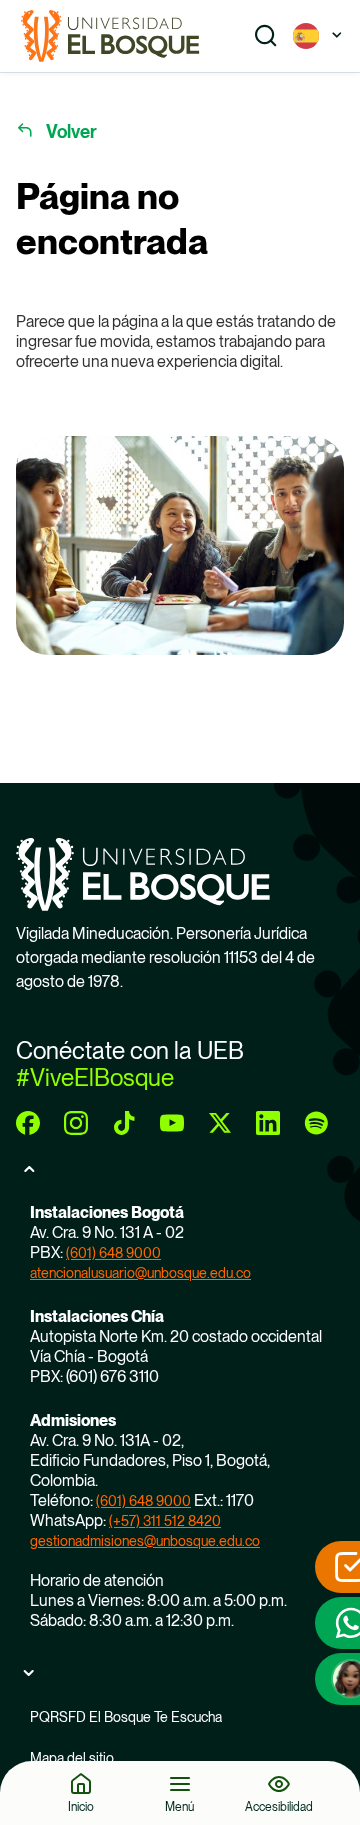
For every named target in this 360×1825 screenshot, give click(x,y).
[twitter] (220, 1123)
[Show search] (266, 36)
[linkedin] (268, 1123)
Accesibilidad (279, 1806)
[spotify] (316, 1123)
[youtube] (172, 1123)
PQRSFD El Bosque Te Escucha (126, 1717)
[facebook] (28, 1123)
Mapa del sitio (72, 1758)
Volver (71, 131)
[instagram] (76, 1123)
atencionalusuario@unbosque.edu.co (140, 1273)
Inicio (81, 1806)
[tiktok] (124, 1123)
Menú (179, 1806)
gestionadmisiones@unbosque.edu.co (145, 1541)
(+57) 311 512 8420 (165, 1521)
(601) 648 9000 (113, 1253)
